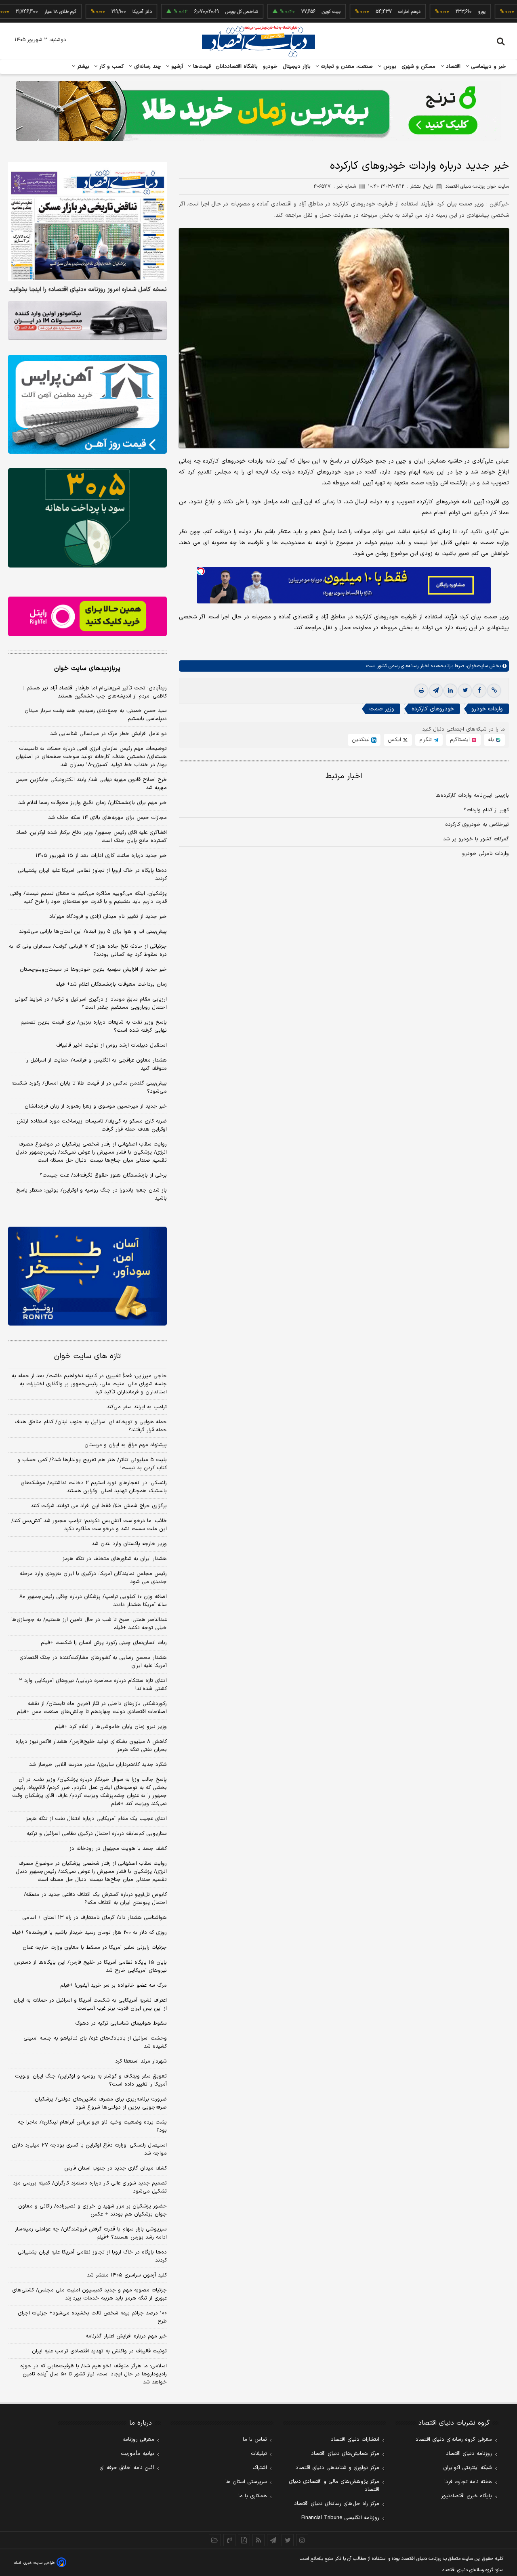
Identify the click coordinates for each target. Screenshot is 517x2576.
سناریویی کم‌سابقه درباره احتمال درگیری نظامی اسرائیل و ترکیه (97, 1834)
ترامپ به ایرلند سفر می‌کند (137, 1407)
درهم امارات (372, 12)
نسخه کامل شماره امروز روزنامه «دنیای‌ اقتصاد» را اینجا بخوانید (88, 290)
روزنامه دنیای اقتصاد (469, 2454)
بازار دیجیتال (297, 67)
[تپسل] (201, 571)
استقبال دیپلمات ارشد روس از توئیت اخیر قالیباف (111, 1045)
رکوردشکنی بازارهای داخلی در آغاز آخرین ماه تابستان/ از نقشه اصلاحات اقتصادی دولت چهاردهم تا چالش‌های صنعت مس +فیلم (92, 1708)
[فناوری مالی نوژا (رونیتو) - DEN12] (87, 1276)
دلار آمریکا (105, 12)
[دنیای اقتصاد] (258, 42)
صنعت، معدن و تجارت (346, 67)
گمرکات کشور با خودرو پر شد (476, 839)
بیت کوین (294, 12)
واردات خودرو (487, 709)
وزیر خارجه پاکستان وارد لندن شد (129, 1544)
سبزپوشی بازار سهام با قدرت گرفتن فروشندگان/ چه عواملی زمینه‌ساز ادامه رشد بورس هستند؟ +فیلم (91, 2233)
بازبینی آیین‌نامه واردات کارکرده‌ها (472, 796)
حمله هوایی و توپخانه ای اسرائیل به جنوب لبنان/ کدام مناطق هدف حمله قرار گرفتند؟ (91, 1426)
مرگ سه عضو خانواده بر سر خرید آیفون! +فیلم (113, 1985)
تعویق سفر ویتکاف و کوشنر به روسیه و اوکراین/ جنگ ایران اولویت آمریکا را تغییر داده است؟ (91, 2080)
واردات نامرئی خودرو (485, 854)
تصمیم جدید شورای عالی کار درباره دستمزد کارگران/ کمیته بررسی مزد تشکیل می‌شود (90, 2187)
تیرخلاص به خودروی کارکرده (477, 825)
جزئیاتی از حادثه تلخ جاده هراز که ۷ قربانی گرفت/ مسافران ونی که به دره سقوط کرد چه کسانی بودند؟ (88, 951)
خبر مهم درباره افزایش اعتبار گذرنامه (126, 2336)
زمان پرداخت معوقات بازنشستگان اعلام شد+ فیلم (111, 984)
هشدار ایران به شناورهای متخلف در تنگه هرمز (115, 1559)
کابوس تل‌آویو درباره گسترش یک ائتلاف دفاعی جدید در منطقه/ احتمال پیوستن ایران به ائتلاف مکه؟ (95, 1899)
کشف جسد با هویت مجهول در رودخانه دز (118, 1849)
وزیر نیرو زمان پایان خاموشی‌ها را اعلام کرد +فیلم (111, 1727)
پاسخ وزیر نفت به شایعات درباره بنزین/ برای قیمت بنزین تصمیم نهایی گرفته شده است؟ (94, 1026)
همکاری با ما (253, 2496)
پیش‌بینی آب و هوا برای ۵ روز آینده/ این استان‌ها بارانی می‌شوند (93, 932)
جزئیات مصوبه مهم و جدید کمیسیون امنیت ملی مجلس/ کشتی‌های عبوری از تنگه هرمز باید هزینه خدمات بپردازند (89, 2294)
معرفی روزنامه (138, 2440)
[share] (244, 2540)
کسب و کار (111, 67)
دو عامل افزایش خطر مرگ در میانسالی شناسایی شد (108, 734)
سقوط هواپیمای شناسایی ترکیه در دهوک (121, 2023)
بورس (389, 67)
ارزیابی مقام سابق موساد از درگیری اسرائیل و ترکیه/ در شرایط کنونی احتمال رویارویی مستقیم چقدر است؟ (91, 1003)
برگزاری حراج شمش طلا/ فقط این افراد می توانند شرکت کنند (99, 1506)
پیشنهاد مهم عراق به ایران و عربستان (126, 1445)
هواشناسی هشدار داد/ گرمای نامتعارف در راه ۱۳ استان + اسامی (95, 1918)
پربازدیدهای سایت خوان (87, 668)
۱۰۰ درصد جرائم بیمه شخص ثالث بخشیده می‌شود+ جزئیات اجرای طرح (92, 2317)
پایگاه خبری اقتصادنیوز (467, 2496)
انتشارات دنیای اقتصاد (355, 2440)
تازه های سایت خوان (87, 1356)
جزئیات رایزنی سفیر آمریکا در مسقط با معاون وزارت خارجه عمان (95, 1948)
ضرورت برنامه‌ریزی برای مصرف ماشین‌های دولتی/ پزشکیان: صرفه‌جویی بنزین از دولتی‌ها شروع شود (100, 2103)
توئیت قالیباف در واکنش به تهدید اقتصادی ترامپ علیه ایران (99, 2351)
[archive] (215, 2540)
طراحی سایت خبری (39, 2563)
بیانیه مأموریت (138, 2454)
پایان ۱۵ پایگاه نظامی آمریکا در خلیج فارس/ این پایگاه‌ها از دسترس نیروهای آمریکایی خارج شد (90, 1967)
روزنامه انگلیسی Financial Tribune (340, 2518)
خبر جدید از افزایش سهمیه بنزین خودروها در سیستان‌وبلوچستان (93, 970)
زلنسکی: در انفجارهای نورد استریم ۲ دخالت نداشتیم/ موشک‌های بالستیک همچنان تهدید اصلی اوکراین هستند (94, 1487)
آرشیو (176, 67)
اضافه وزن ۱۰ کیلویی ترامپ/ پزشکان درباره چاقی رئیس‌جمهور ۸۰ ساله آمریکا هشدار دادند (93, 1601)
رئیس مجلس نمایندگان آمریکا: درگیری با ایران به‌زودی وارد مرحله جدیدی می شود (93, 1578)
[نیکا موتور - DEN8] (87, 320)
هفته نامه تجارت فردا (468, 2482)
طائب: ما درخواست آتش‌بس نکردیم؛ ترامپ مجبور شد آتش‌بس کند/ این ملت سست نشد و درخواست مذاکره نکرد (89, 1525)
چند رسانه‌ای (147, 67)
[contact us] (229, 2540)
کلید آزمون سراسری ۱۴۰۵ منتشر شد (127, 2275)
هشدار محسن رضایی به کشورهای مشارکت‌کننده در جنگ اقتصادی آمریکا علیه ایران (93, 1662)
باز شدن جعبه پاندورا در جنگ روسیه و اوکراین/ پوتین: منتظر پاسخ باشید (91, 1194)
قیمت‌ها (201, 67)
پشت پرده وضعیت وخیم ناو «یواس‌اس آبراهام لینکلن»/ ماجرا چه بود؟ (92, 2126)
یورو (444, 12)
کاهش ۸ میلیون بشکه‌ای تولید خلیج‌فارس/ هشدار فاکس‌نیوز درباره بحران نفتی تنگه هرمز (91, 1746)
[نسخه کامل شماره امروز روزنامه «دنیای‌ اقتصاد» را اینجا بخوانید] (87, 222)
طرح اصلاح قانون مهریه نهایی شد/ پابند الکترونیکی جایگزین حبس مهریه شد (91, 784)
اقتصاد (452, 67)
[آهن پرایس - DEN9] (87, 404)
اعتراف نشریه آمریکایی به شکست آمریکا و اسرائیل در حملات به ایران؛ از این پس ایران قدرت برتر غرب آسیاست (90, 2004)
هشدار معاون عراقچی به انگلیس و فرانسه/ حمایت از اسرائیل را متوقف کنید (96, 1064)
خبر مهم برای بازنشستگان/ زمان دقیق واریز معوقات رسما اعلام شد (92, 803)
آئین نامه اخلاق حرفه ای (127, 2468)
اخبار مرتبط (344, 776)
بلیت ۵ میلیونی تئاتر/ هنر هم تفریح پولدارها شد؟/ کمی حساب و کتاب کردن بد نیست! (92, 1464)
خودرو (270, 67)
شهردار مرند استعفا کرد (141, 2061)
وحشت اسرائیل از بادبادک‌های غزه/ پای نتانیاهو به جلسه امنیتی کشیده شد (95, 2042)
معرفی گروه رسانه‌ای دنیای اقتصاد (454, 2440)
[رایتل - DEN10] (87, 616)
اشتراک (260, 2468)
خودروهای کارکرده (433, 709)
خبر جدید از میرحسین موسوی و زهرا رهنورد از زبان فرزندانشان (96, 1106)
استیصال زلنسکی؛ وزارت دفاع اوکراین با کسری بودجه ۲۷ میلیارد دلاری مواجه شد (89, 2149)
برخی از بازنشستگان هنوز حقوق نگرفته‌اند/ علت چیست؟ (103, 1175)
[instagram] (302, 2540)
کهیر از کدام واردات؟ (486, 810)
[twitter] (465, 691)
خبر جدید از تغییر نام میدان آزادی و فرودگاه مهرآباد (108, 917)
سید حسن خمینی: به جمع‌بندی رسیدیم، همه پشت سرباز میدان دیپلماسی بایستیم (96, 715)
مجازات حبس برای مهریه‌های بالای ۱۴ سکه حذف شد (107, 818)
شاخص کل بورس (204, 12)
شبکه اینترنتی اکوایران (468, 2468)
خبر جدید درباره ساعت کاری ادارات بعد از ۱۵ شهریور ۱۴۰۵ (101, 856)
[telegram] (436, 691)
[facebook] (479, 691)
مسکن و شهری (419, 67)
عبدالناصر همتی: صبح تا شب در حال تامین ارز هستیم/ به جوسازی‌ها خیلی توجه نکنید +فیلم (89, 1624)
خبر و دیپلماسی (488, 67)
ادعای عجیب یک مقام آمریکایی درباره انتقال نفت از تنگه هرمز (96, 1819)
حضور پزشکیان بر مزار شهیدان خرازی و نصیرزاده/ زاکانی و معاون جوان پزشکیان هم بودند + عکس (92, 2210)
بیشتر (82, 67)
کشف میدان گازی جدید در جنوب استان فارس (116, 2168)
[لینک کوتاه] (494, 691)
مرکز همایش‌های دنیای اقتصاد (345, 2454)
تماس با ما (255, 2440)
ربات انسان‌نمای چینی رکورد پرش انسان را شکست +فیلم (104, 1643)
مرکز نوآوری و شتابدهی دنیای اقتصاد (337, 2468)
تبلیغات (259, 2454)
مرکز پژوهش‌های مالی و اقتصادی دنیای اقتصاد (334, 2486)
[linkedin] (450, 691)
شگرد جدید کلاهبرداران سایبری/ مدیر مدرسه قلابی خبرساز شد (98, 1765)
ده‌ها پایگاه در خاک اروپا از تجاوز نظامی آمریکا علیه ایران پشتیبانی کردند (92, 875)
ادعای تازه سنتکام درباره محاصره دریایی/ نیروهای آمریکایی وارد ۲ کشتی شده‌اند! (93, 1685)
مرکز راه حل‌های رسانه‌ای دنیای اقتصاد (337, 2504)
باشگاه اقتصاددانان (237, 67)
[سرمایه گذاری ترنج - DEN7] (258, 111)
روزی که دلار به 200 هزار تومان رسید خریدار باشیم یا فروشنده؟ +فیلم (89, 1933)
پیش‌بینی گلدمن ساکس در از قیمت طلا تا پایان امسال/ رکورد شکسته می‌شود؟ (89, 1087)
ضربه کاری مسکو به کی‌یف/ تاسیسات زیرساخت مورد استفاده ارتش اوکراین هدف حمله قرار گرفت (92, 1125)
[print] (421, 691)
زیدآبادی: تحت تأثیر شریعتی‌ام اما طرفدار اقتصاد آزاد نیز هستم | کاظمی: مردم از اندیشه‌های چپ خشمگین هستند (95, 692)
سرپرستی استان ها (246, 2482)
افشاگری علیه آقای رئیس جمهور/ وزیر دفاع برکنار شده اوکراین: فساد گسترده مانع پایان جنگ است (91, 837)
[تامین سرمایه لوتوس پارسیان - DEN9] (87, 518)
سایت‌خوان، (476, 666)
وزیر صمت (382, 709)
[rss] (258, 2540)
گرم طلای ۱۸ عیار (23, 12)
